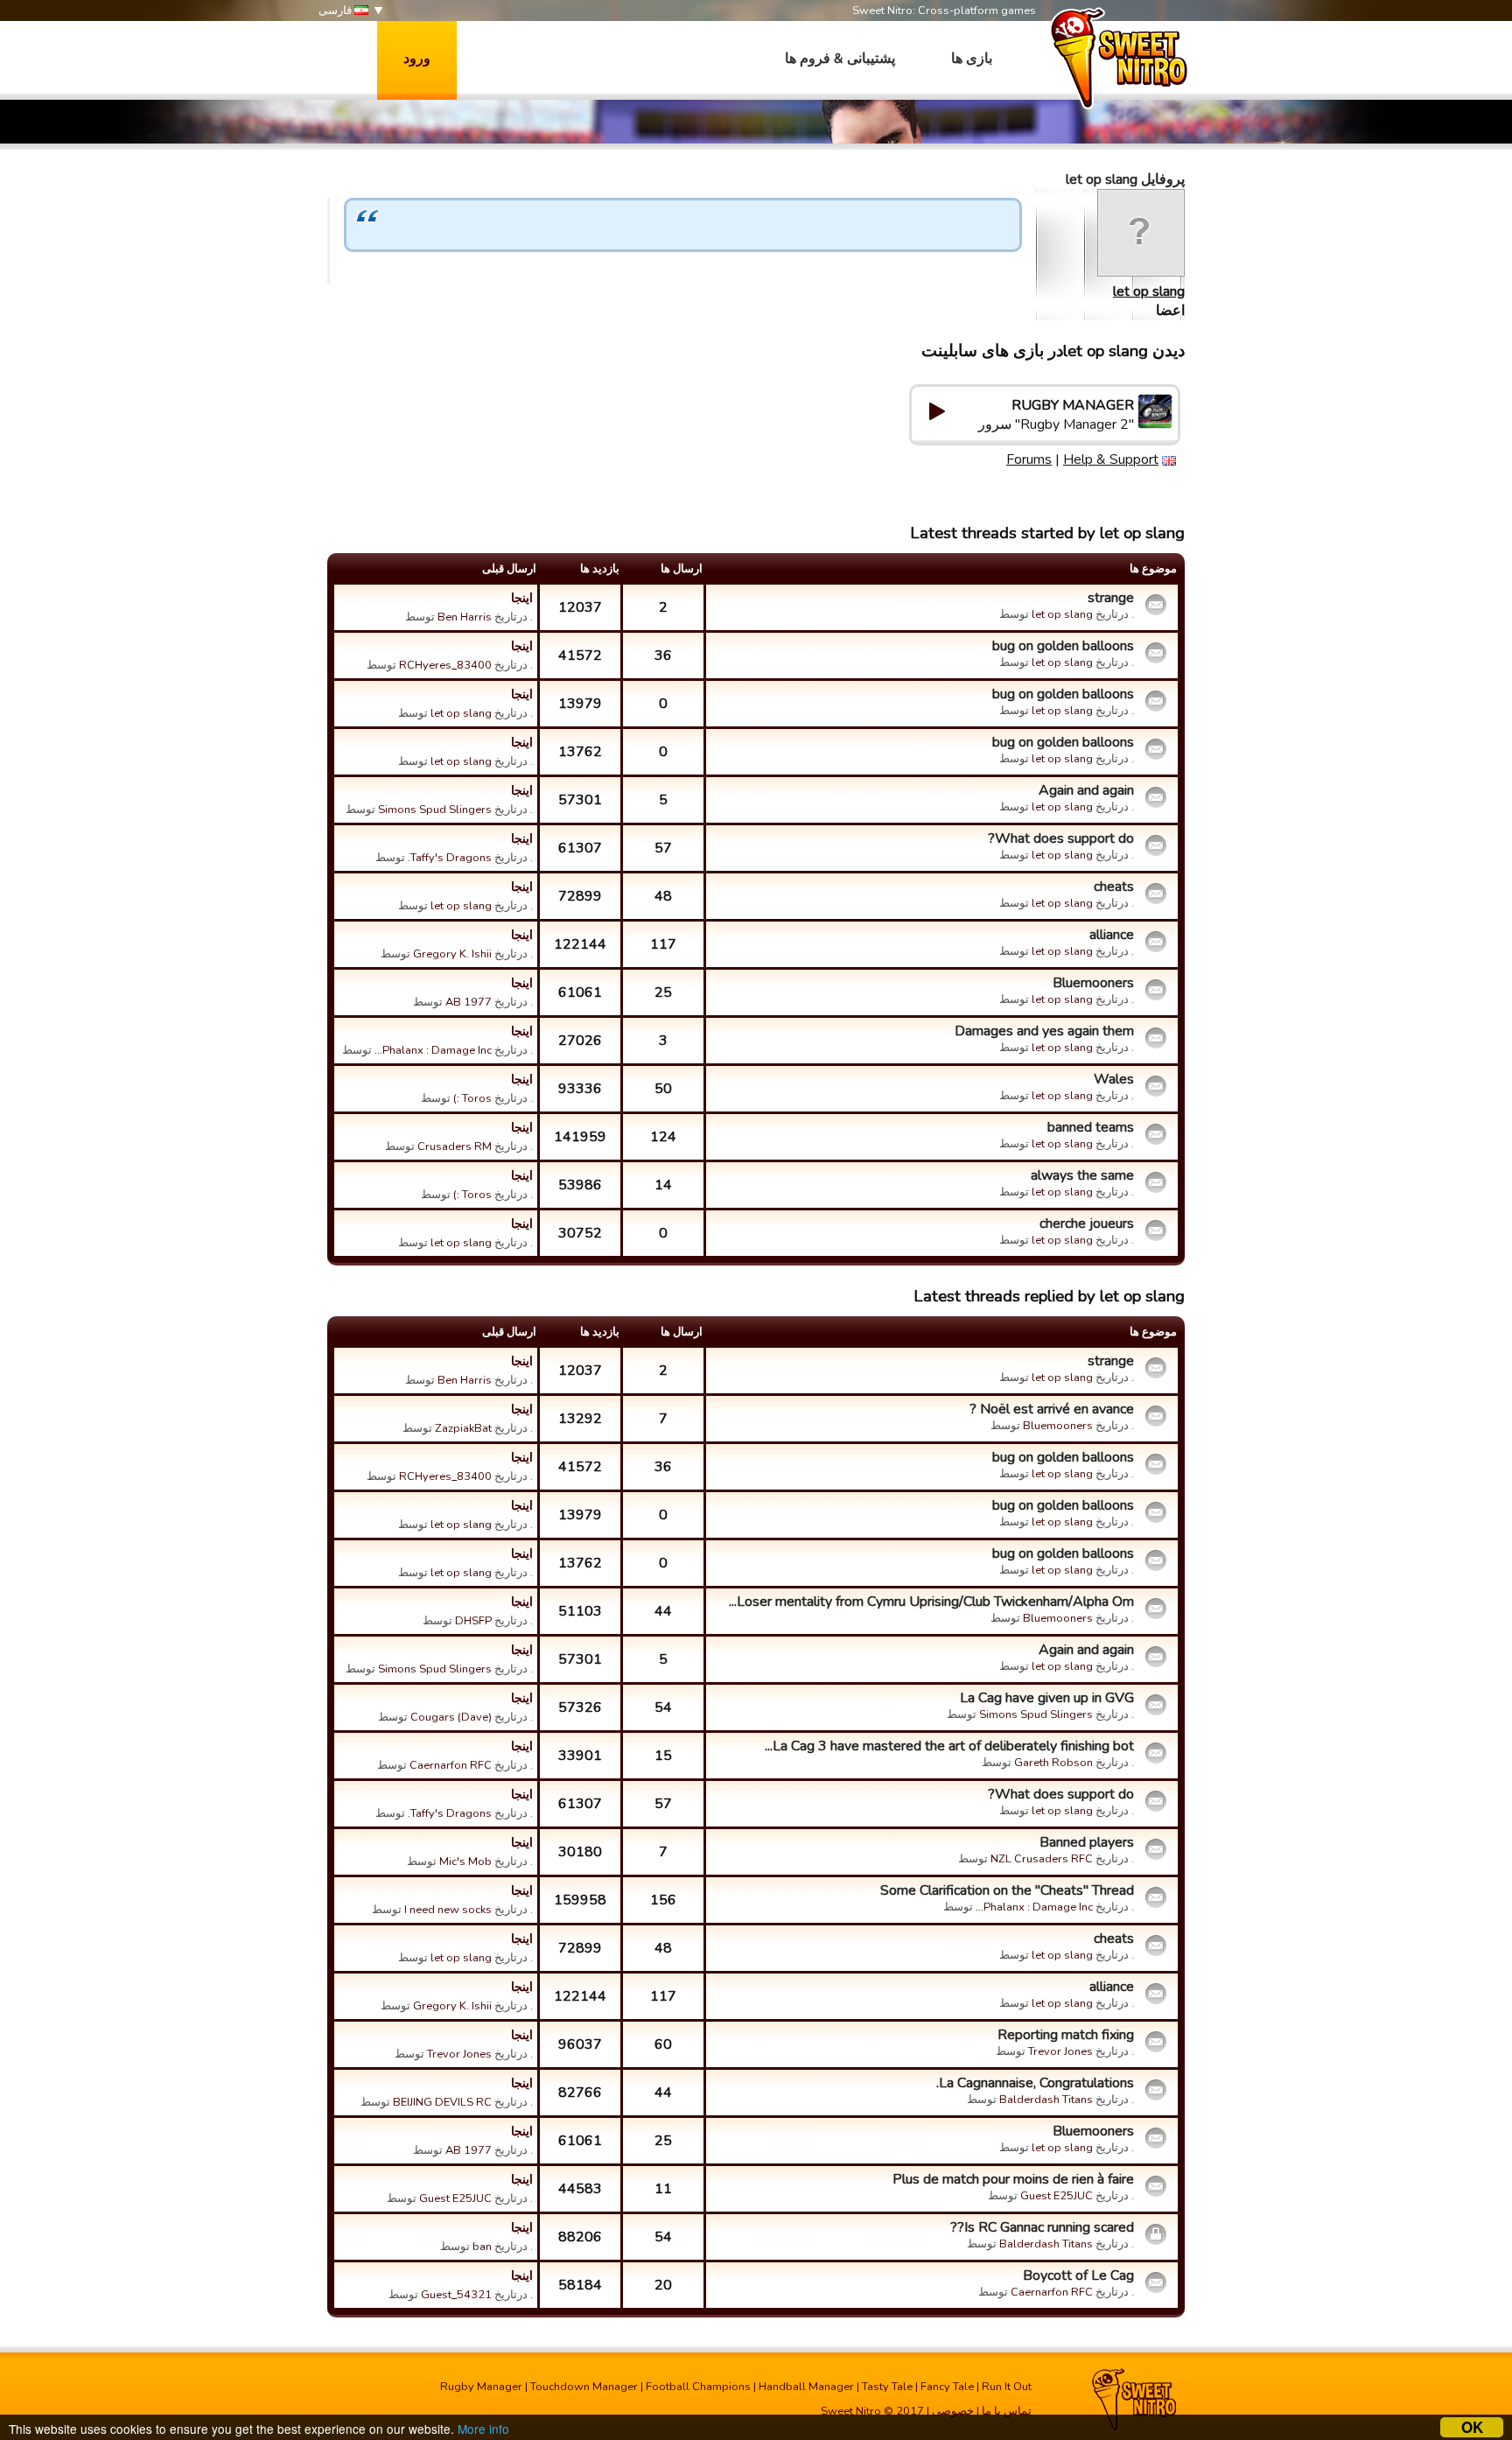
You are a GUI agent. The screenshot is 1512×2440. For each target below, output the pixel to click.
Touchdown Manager (584, 2387)
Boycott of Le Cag (1078, 2275)
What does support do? (1061, 838)
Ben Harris (465, 617)
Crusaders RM (455, 1146)
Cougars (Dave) (451, 1717)
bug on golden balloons (1063, 646)
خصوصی (953, 2411)
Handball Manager (806, 2387)
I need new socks (448, 1910)
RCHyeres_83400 (445, 665)
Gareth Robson (1053, 1763)
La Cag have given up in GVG (1047, 1698)
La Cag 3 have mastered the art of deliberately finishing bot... (949, 1746)
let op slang (1149, 291)
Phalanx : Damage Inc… (433, 1050)
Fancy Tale (947, 2387)
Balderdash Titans (1046, 2100)
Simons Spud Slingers (435, 810)
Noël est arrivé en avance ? (1052, 1409)
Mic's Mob (465, 1862)
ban (482, 2247)
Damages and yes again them (1044, 1031)
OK (1472, 2427)
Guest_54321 (456, 2295)
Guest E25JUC (1057, 2196)
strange (1111, 598)
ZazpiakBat (463, 1428)
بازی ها (972, 59)
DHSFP (473, 1621)
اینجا (522, 598)
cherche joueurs (1087, 1224)
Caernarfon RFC (451, 1765)
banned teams (1091, 1127)
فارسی (336, 11)
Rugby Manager (481, 2387)
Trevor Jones (1060, 2051)
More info (483, 2429)
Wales (1114, 1079)
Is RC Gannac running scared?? (1042, 2227)
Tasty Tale (887, 2387)
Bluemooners (1093, 983)
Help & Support (1111, 459)
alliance (1112, 935)
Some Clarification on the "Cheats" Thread (1007, 1890)
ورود (417, 59)
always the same (1082, 1175)
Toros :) (472, 1098)
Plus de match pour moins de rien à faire (1013, 2179)
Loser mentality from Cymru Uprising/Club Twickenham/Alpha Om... (931, 1602)
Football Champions (698, 2387)
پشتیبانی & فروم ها (840, 59)
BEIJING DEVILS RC (442, 2102)
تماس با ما (1007, 2411)
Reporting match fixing (1066, 2035)
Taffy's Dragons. (450, 858)
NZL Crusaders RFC (1042, 1859)
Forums (1029, 459)
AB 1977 (469, 1002)
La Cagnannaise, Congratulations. (1035, 2083)
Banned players (1087, 1842)
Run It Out (1007, 2387)
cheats (1114, 887)
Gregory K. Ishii (452, 954)
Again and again (1086, 790)
